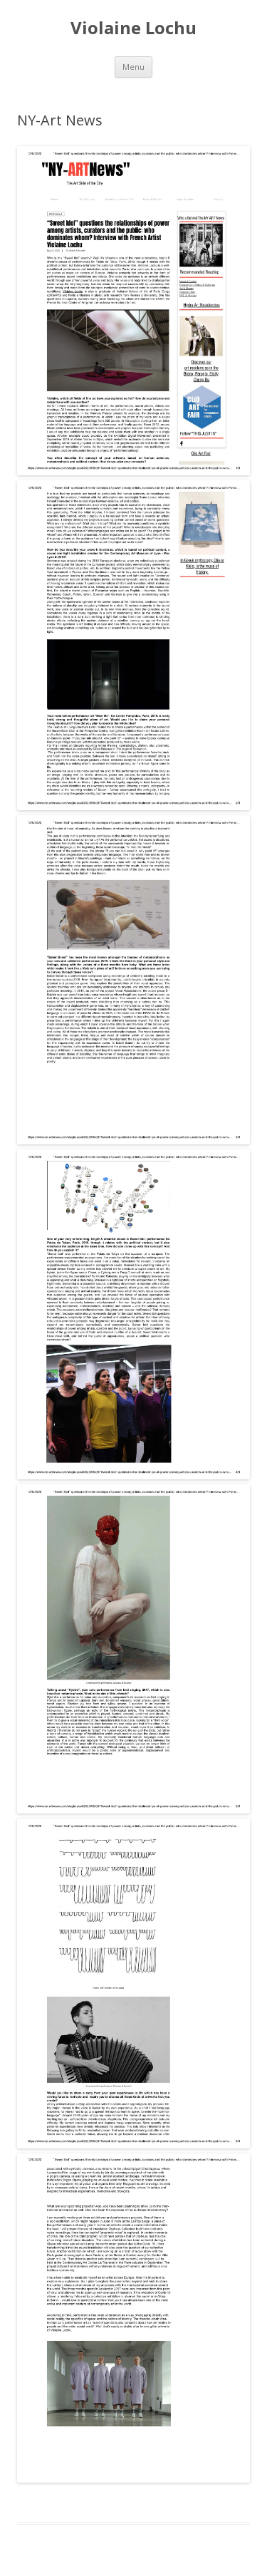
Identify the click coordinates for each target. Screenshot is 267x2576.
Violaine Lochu (133, 28)
